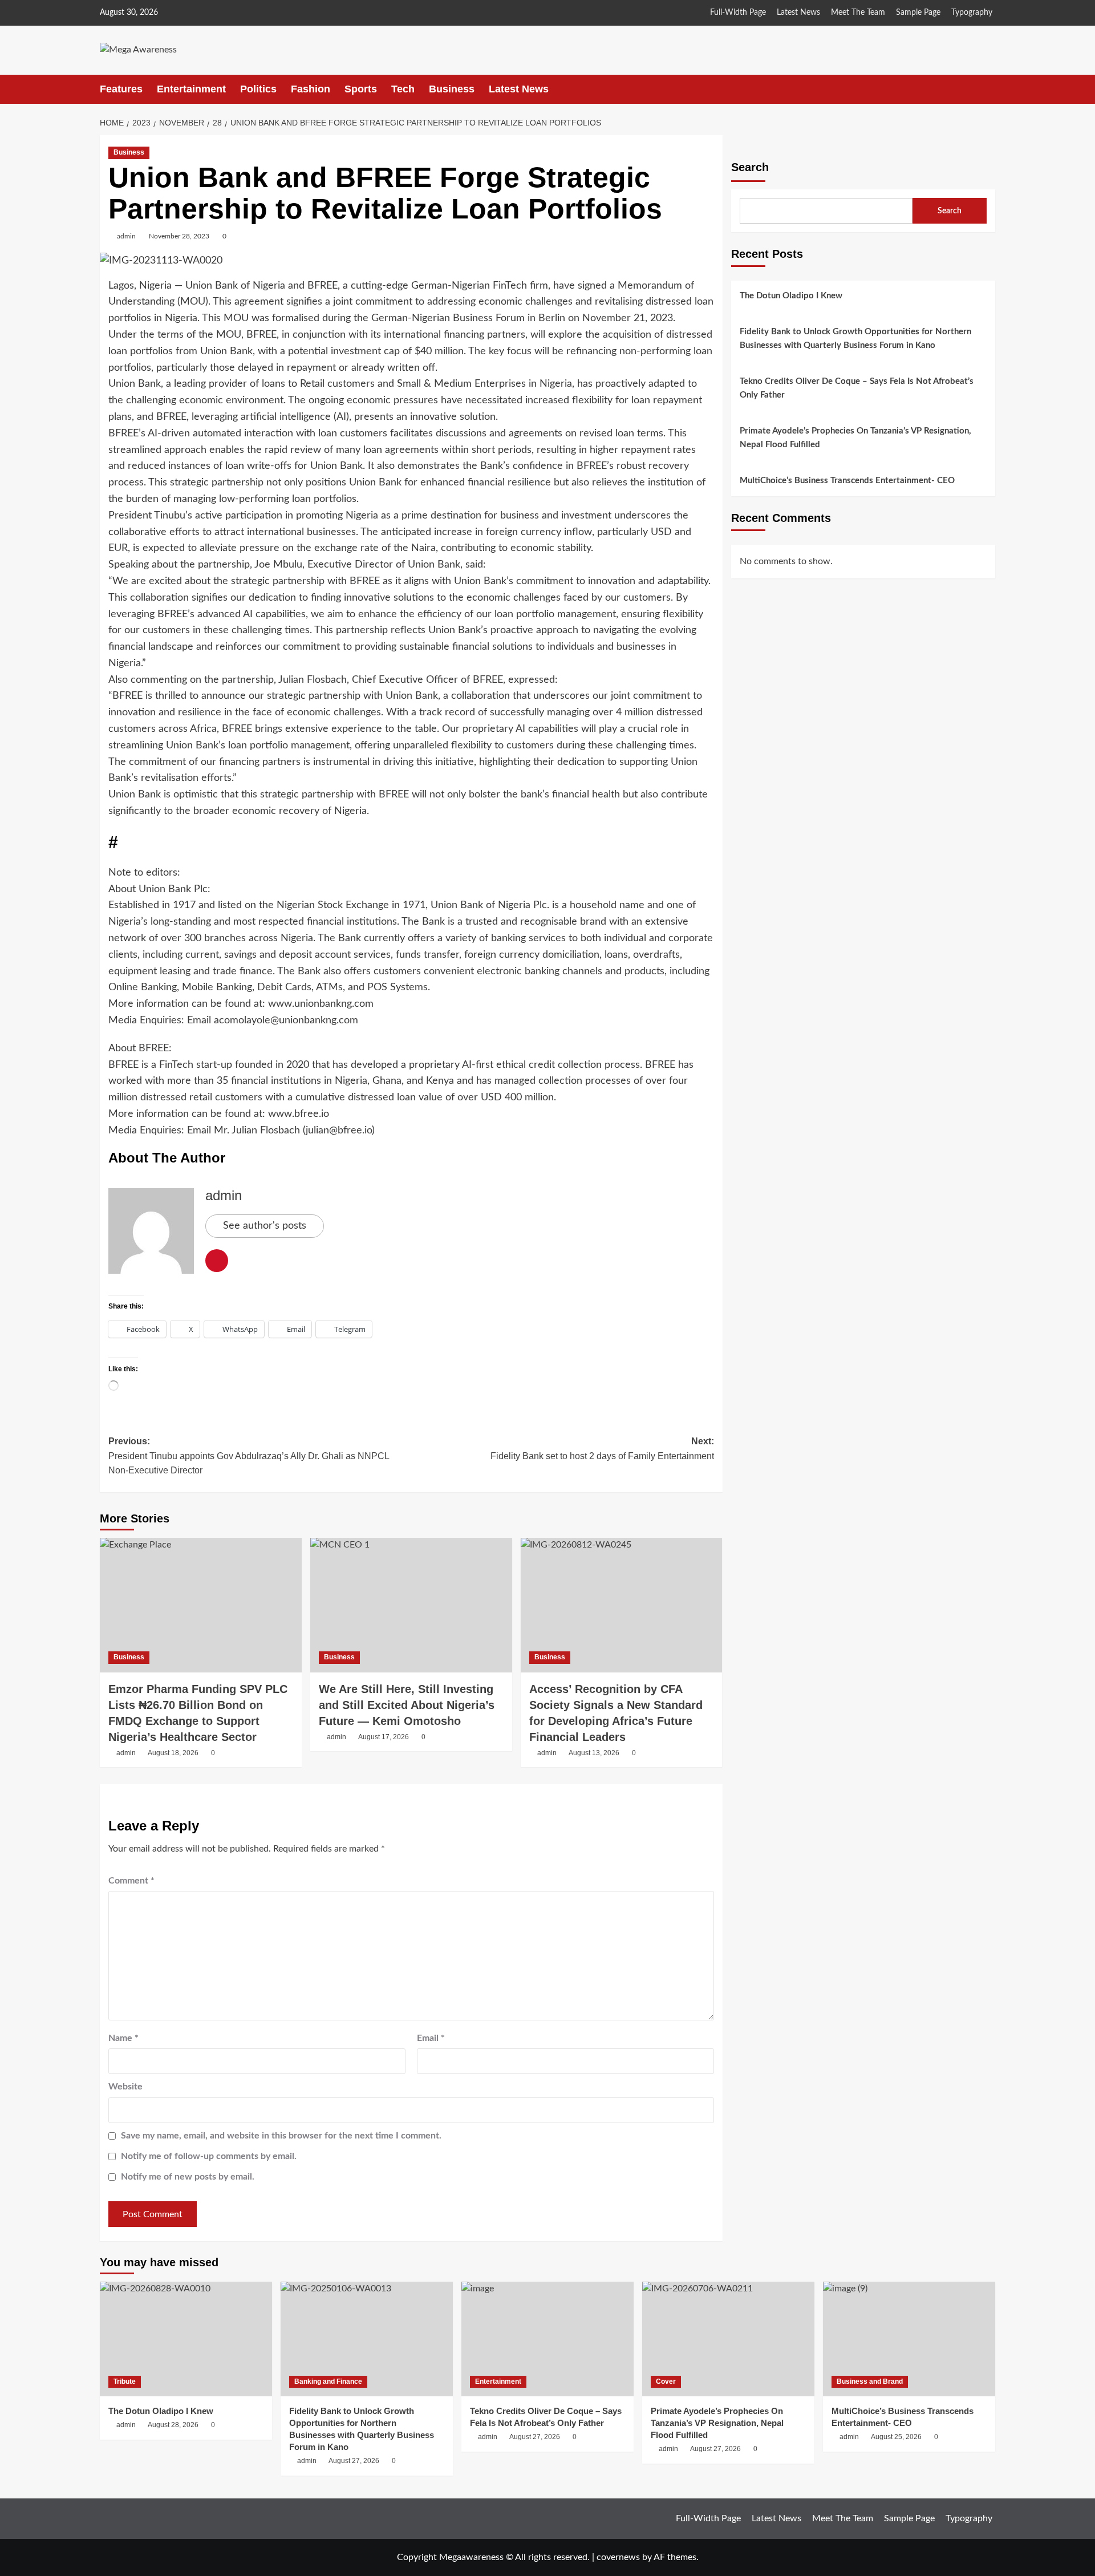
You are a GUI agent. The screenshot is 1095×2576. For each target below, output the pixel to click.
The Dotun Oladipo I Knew (791, 296)
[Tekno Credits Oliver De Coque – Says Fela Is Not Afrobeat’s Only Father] (547, 2339)
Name (123, 2038)
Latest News (798, 13)
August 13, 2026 (594, 1753)
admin (126, 236)
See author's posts (265, 1226)
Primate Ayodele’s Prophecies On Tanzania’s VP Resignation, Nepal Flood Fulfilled (855, 438)
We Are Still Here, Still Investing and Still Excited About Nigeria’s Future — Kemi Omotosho (407, 1705)
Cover (666, 2381)
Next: (602, 1449)
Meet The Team (858, 13)
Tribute (125, 2381)
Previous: (249, 1456)
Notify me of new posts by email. (188, 2177)
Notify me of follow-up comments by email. (209, 2156)
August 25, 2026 (896, 2437)
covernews (618, 2557)
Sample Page (918, 13)
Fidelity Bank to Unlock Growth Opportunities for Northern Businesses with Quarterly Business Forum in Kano (855, 339)
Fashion (311, 89)
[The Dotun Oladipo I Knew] (186, 2339)
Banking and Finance (328, 2381)
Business (452, 89)
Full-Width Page (738, 13)
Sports (361, 89)
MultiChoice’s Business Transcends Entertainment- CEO (847, 481)
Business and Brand (870, 2381)
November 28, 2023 (179, 236)
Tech (403, 89)
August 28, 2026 (173, 2425)
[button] (988, 89)
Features (121, 89)
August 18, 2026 (173, 1753)
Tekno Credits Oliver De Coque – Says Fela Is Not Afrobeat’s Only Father (857, 388)
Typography (972, 13)
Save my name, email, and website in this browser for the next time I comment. (281, 2136)
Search (750, 167)
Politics (258, 89)
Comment (131, 1881)
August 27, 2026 (354, 2461)
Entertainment (191, 89)
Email (431, 2038)
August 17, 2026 (384, 1737)
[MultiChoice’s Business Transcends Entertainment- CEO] (909, 2339)
